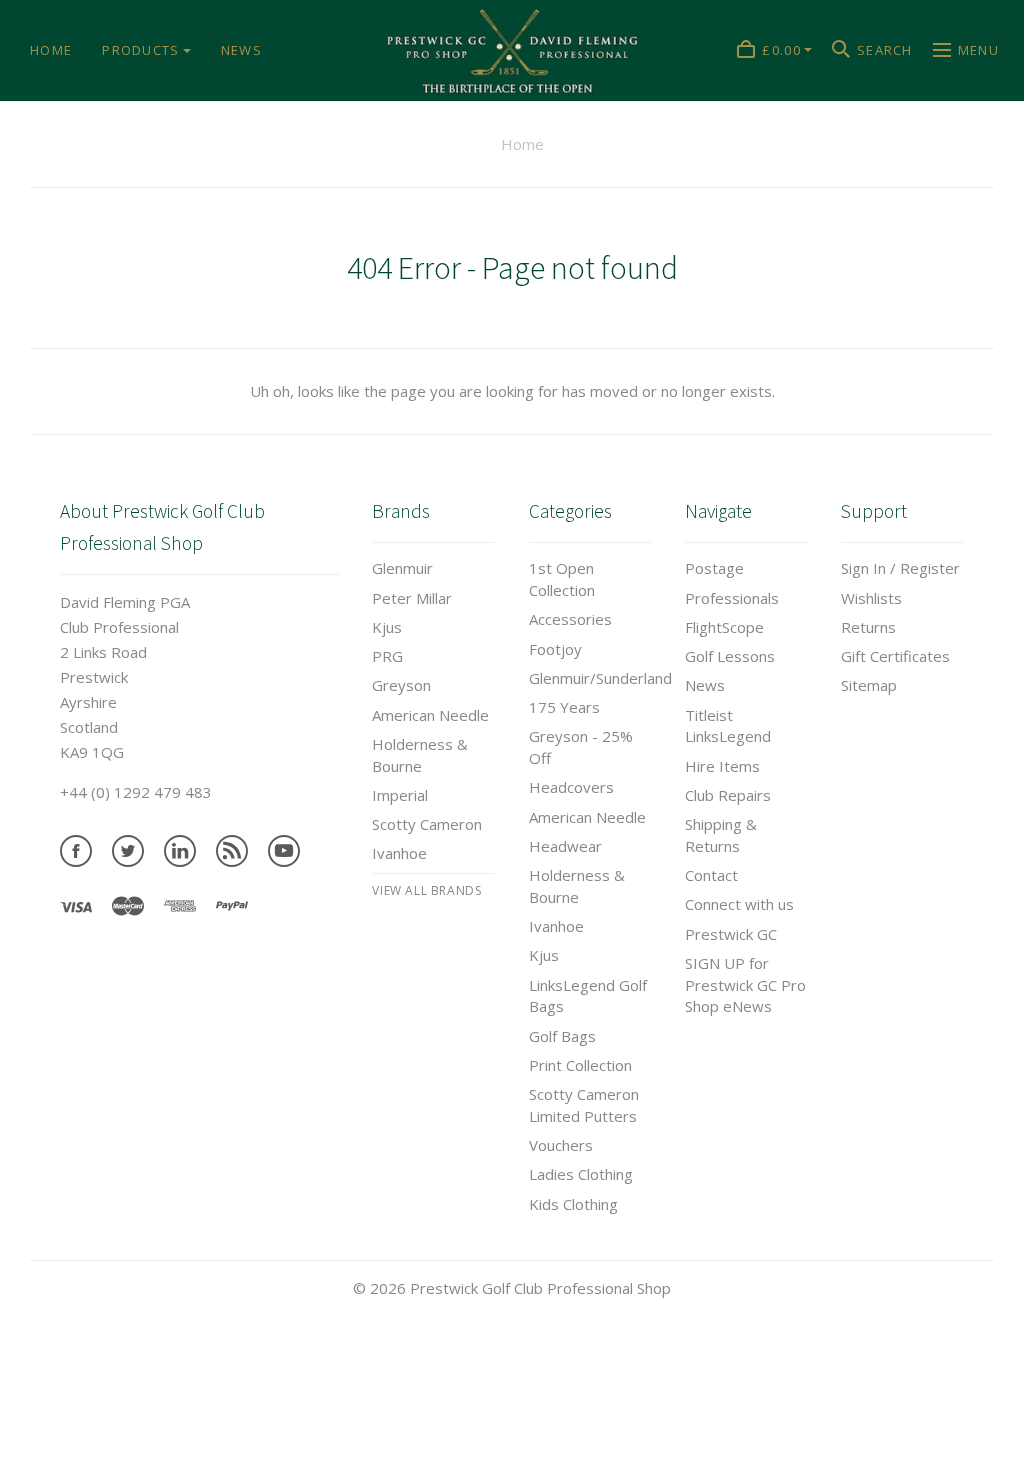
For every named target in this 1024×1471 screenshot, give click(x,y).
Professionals (732, 598)
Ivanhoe (399, 853)
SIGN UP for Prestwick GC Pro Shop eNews (745, 985)
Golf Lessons (730, 656)
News (705, 685)
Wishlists (871, 598)
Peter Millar (412, 598)
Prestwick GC (731, 934)
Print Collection (580, 1065)
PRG (387, 656)
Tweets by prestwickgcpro (93, 1458)
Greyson (401, 685)
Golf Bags (562, 1036)
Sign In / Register (900, 568)
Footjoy (555, 649)
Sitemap (869, 685)
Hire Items (722, 766)
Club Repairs (728, 795)
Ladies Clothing (581, 1174)
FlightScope (724, 627)
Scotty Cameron (427, 824)
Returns (868, 627)
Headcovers (571, 787)
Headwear (565, 846)
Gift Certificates (895, 656)
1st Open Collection (562, 579)
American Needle (430, 715)
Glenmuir (402, 568)
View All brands (426, 890)
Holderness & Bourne (420, 755)
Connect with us (739, 904)
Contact (711, 875)
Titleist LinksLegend (728, 726)
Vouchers (561, 1145)
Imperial (400, 795)
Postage (714, 568)
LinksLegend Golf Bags (588, 996)
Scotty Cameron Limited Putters (584, 1105)
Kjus (387, 627)
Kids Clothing (573, 1204)
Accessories (570, 619)
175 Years (564, 707)
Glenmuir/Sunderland (600, 678)
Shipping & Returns (721, 835)
